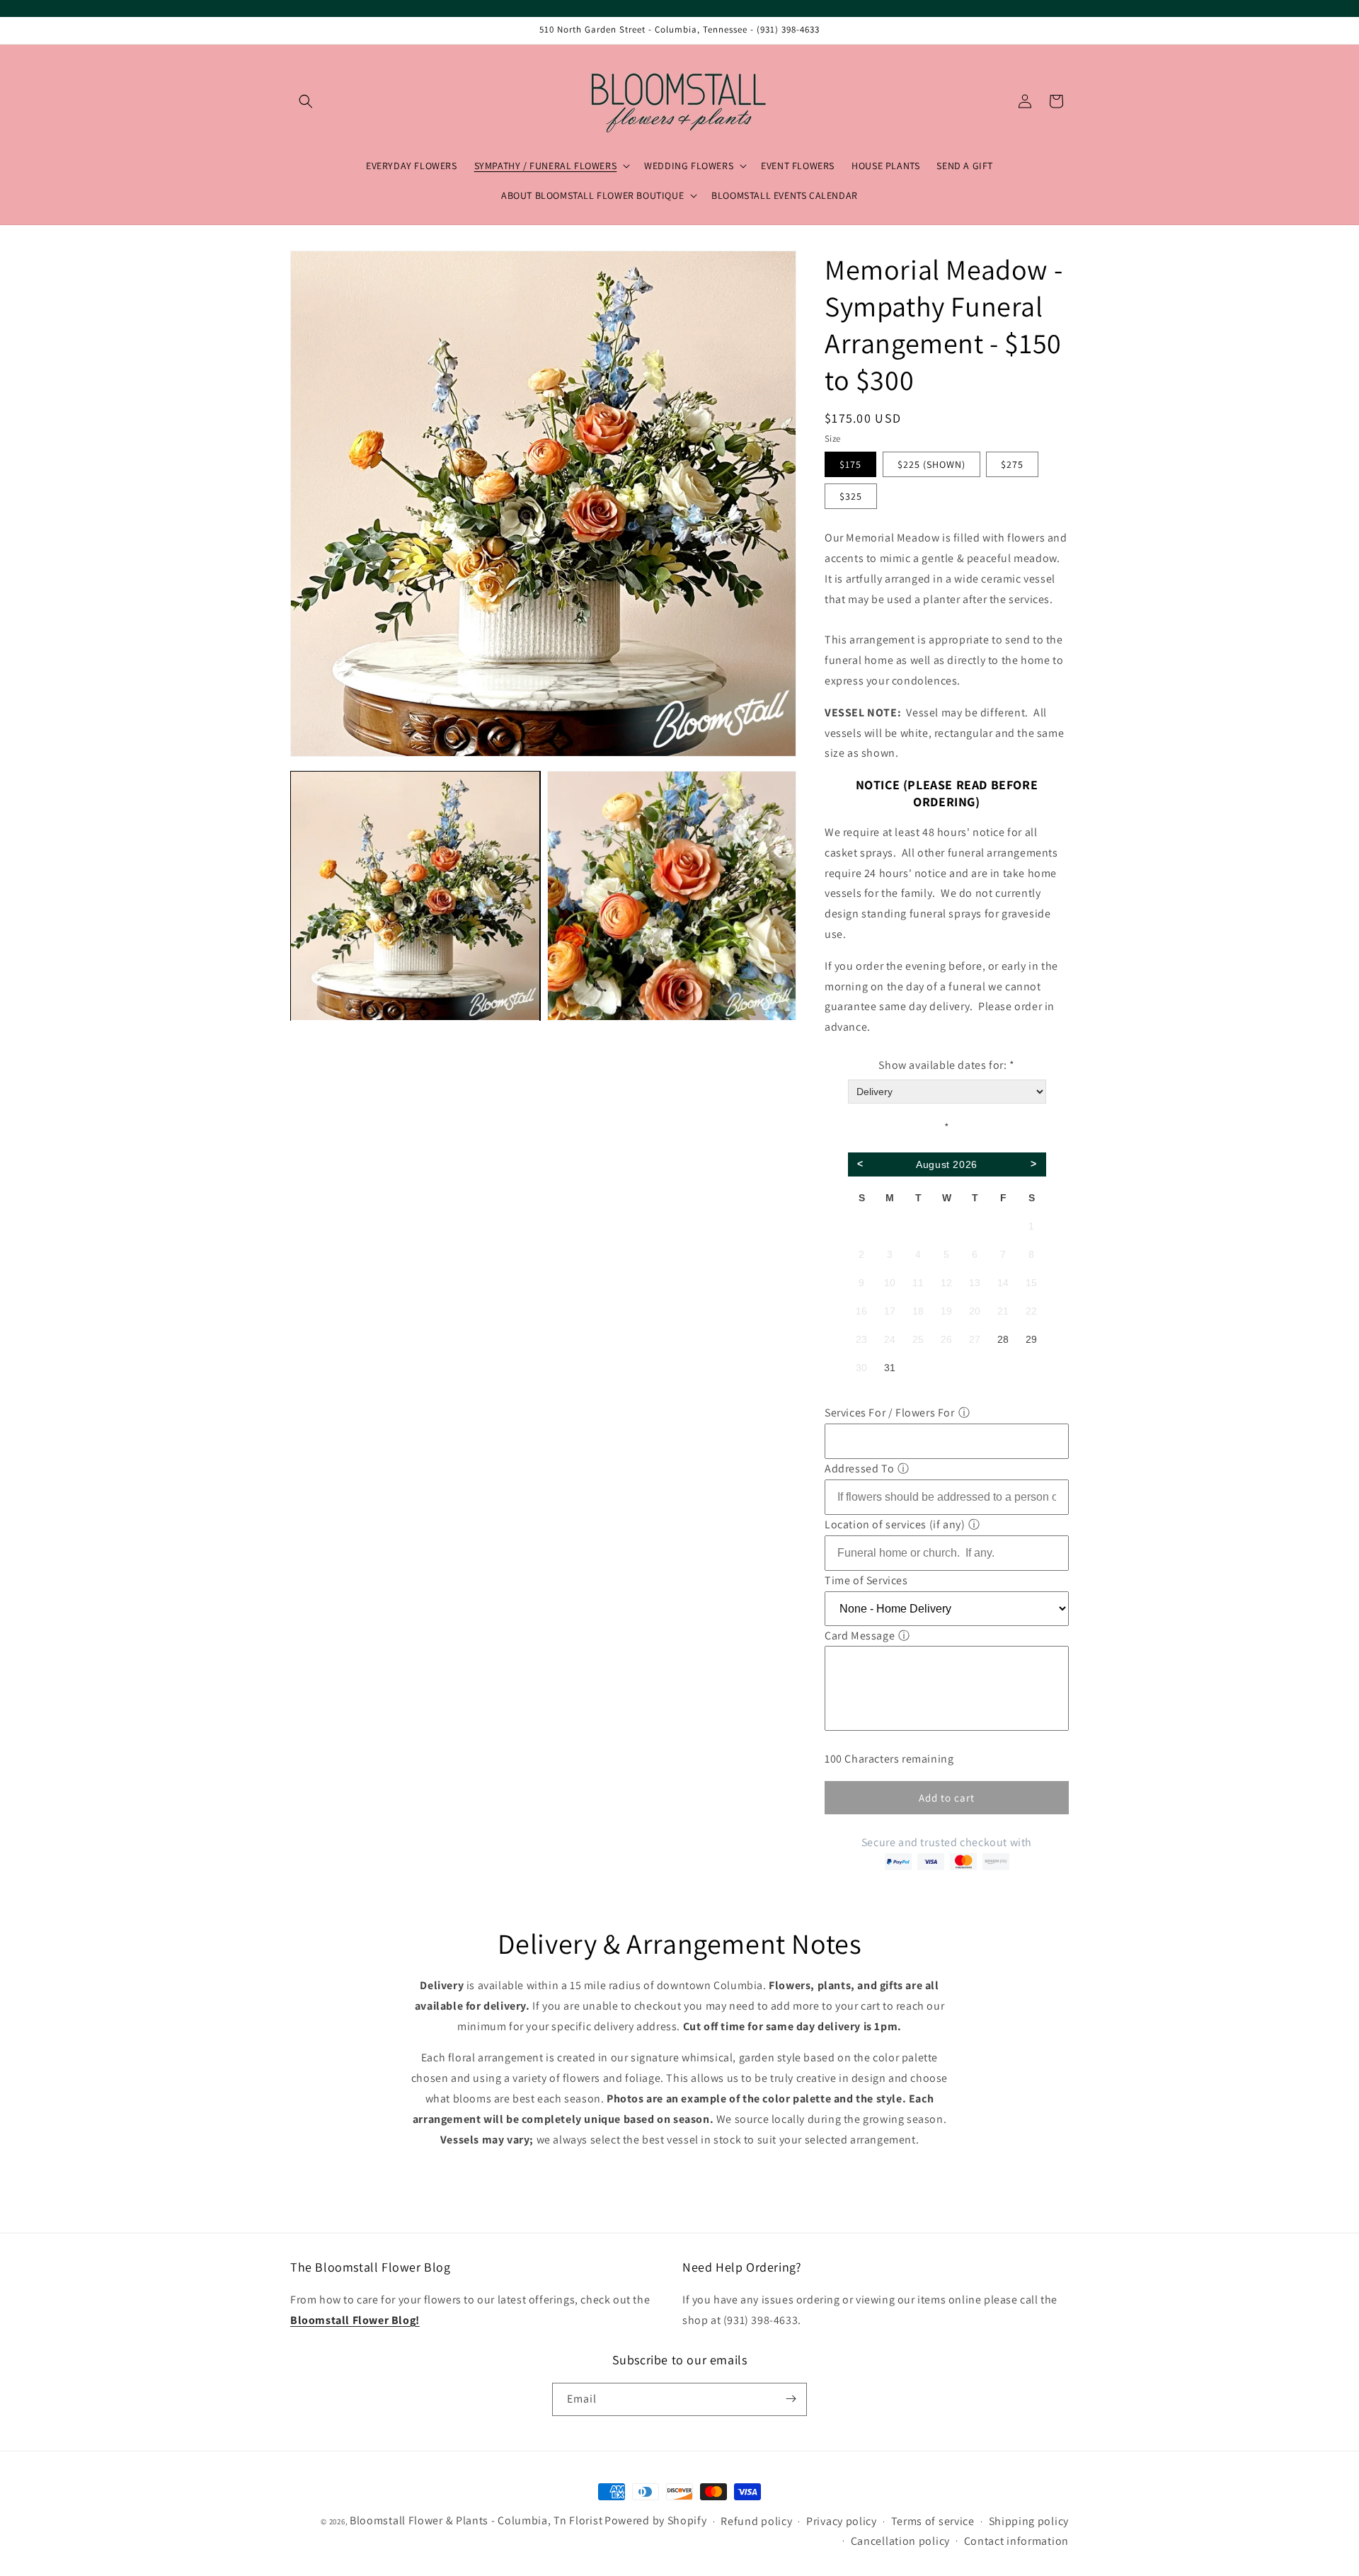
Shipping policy (1029, 2522)
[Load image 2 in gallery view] (672, 897)
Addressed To (859, 1469)
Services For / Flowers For (890, 1413)
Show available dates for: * (946, 1065)
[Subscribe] (791, 2399)
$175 (850, 465)
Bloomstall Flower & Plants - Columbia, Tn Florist (476, 2520)
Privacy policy (842, 2522)
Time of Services (866, 1580)
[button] (306, 101)
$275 (1012, 465)
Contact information (1016, 2541)
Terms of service (933, 2522)
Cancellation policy (900, 2541)
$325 (851, 497)
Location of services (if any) (895, 1524)
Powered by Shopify (656, 2520)
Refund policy (756, 2522)
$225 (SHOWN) (931, 465)
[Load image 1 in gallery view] (415, 897)
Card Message (860, 1636)
